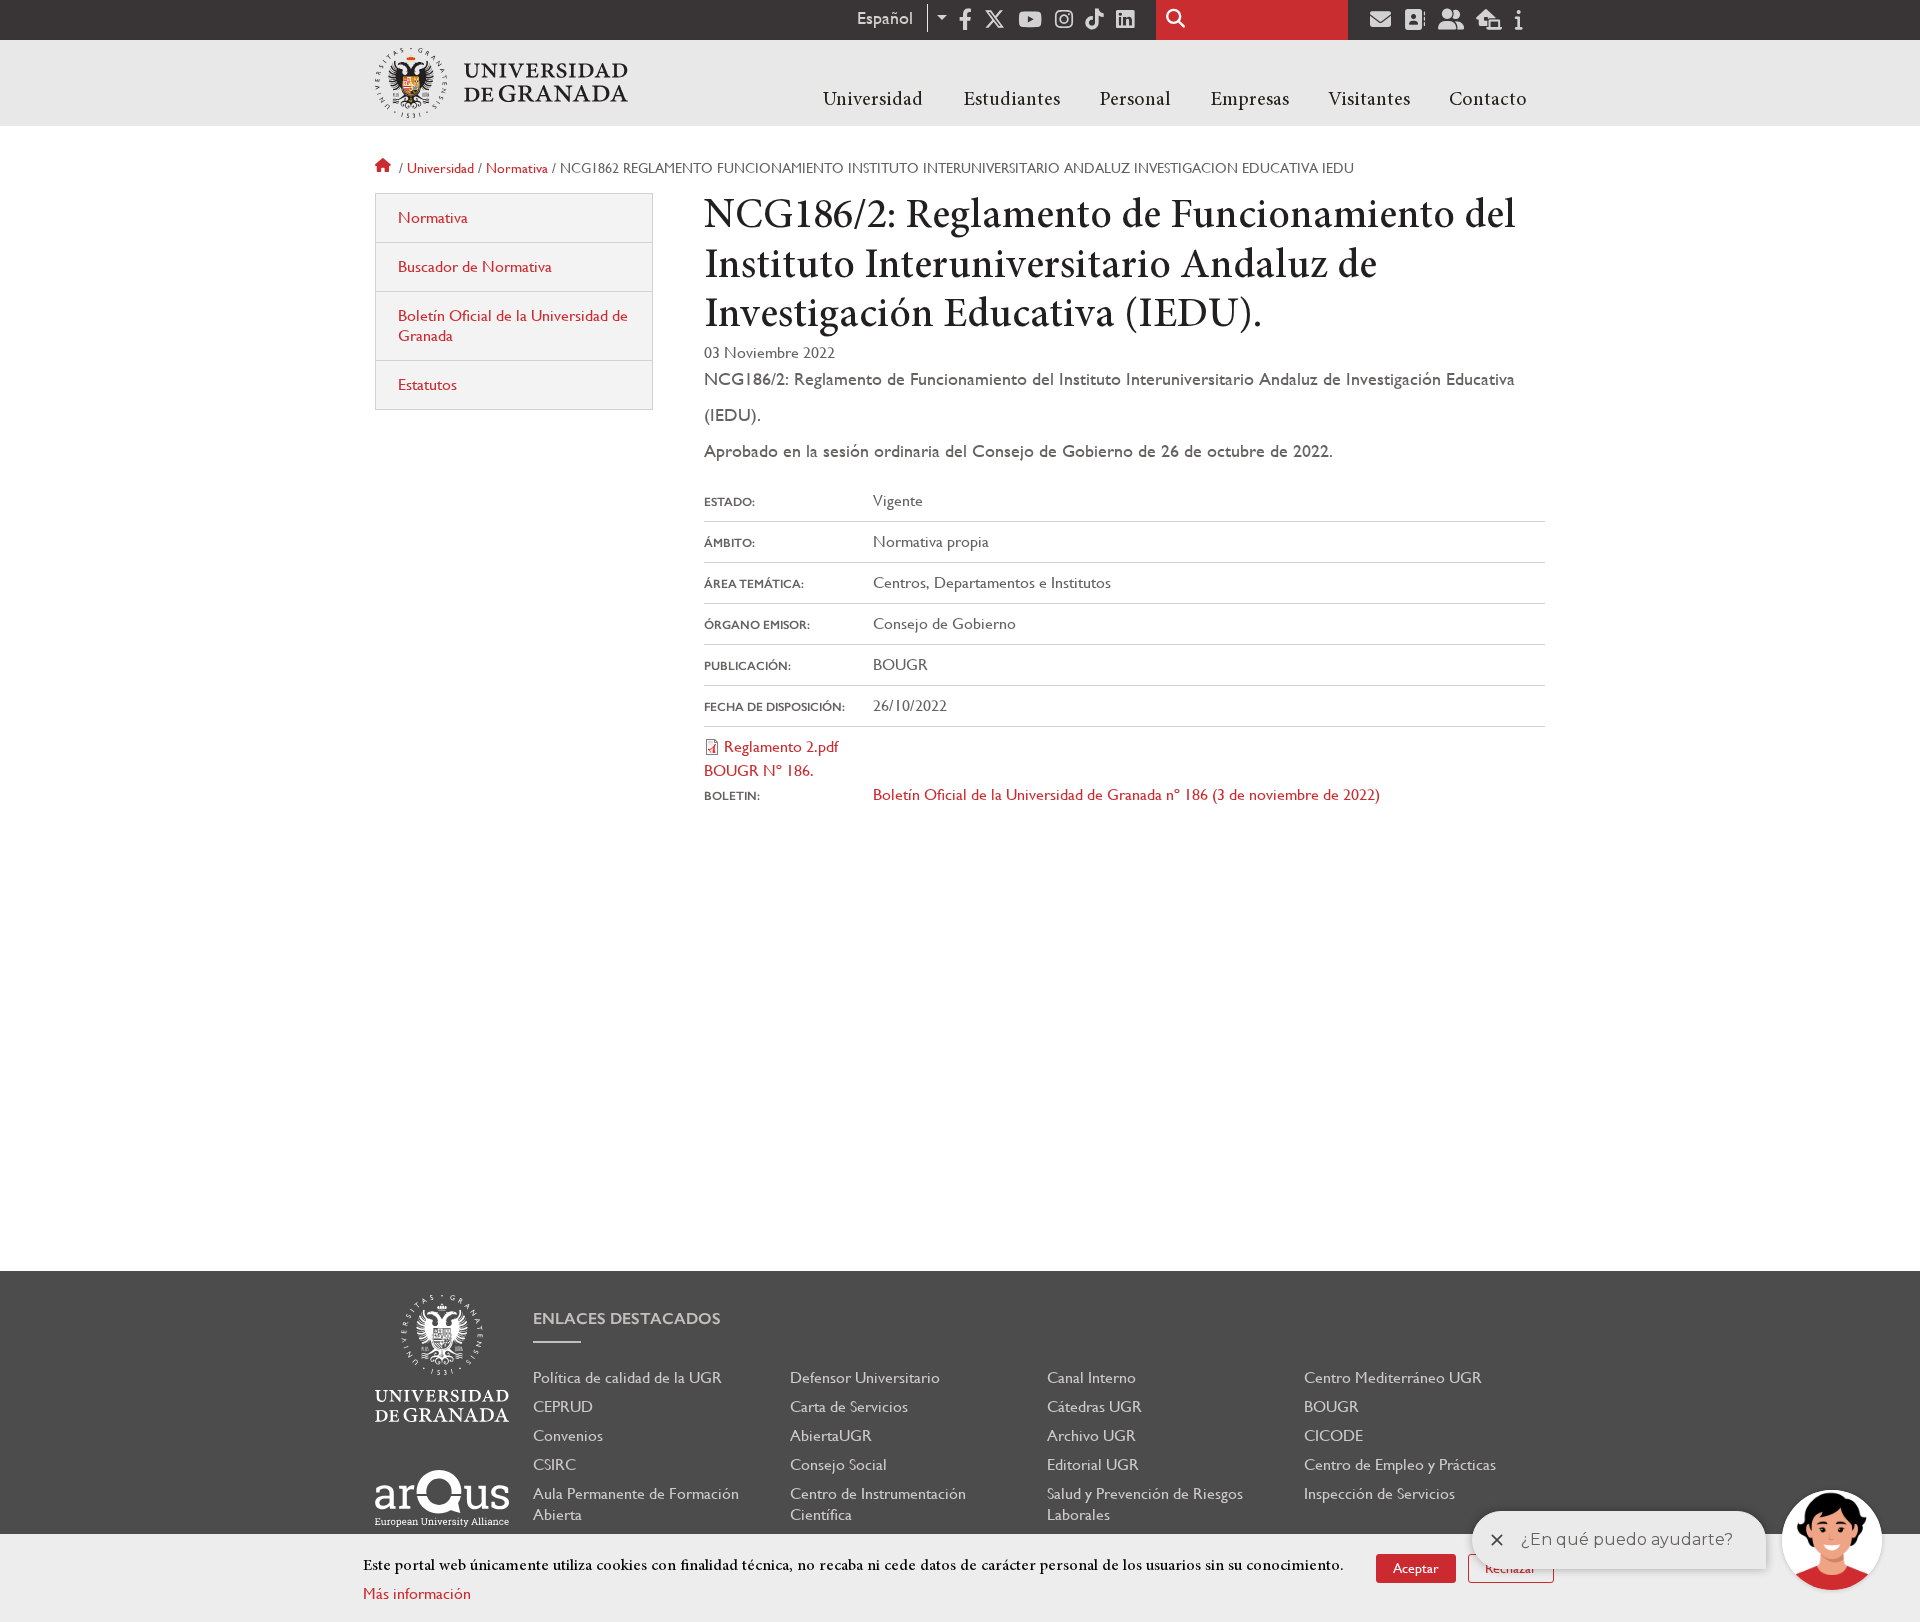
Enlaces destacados (627, 1318)
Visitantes (1369, 100)
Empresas (1249, 100)
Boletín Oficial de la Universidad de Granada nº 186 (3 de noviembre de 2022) (1126, 794)
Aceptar (1416, 1568)
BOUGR (1331, 1406)
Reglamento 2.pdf (781, 746)
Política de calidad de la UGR (627, 1377)
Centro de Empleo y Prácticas (1400, 1464)
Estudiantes (1011, 100)
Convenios (568, 1435)
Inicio (385, 168)
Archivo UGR (1091, 1435)
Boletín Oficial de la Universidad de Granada (513, 325)
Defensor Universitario (865, 1377)
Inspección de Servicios (1379, 1493)
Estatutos (427, 384)
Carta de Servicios (849, 1406)
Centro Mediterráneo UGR (1393, 1377)
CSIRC (554, 1464)
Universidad (873, 100)
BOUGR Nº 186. (759, 770)
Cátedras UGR (1094, 1406)
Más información (417, 1593)
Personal (1135, 100)
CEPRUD (563, 1406)
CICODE (1333, 1435)
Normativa (517, 168)
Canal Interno (1091, 1377)
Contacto (1488, 100)
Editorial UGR (1093, 1464)
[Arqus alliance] (442, 1498)
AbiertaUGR (831, 1435)
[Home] (501, 83)
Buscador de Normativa (475, 266)
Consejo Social (838, 1464)
